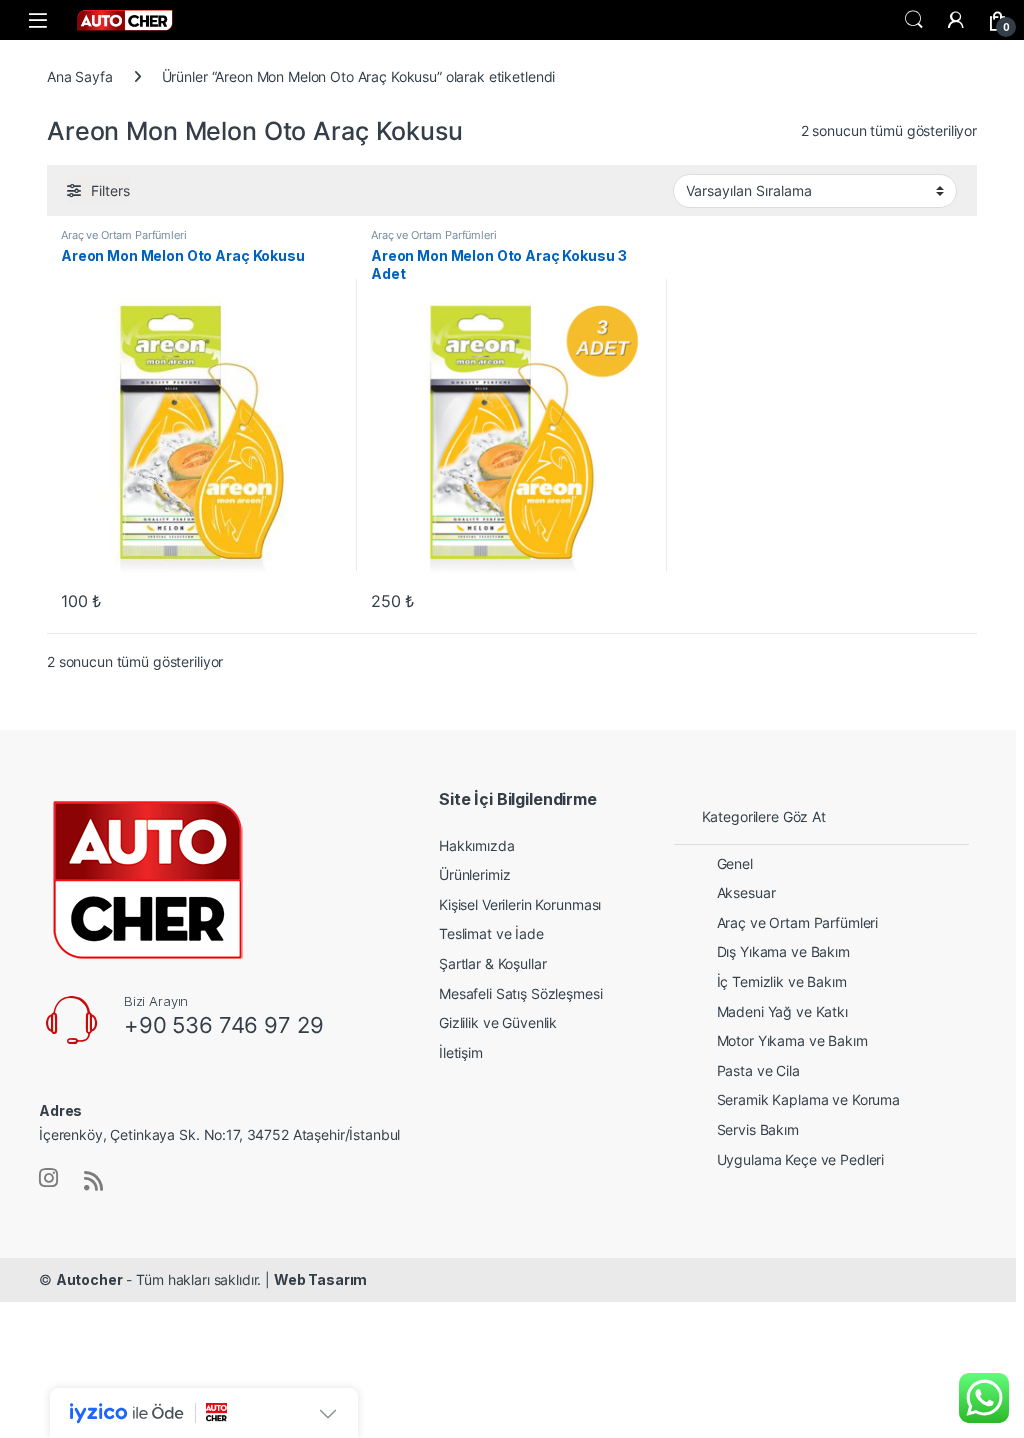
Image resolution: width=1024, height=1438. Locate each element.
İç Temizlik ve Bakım (782, 981)
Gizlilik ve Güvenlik (498, 1022)
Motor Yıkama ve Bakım (792, 1040)
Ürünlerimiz (474, 874)
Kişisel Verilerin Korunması (520, 904)
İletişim (461, 1052)
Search (914, 20)
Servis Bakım (758, 1129)
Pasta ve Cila (758, 1070)
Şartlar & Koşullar (492, 963)
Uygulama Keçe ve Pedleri (801, 1159)
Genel (735, 863)
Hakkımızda (477, 845)
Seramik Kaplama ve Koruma (809, 1099)
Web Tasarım (320, 1279)
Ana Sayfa (80, 76)
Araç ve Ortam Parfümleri (124, 235)
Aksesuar (746, 892)
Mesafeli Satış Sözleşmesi (521, 993)
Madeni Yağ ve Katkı (782, 1011)
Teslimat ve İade (491, 933)
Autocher (89, 1279)
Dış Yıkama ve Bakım (783, 951)
